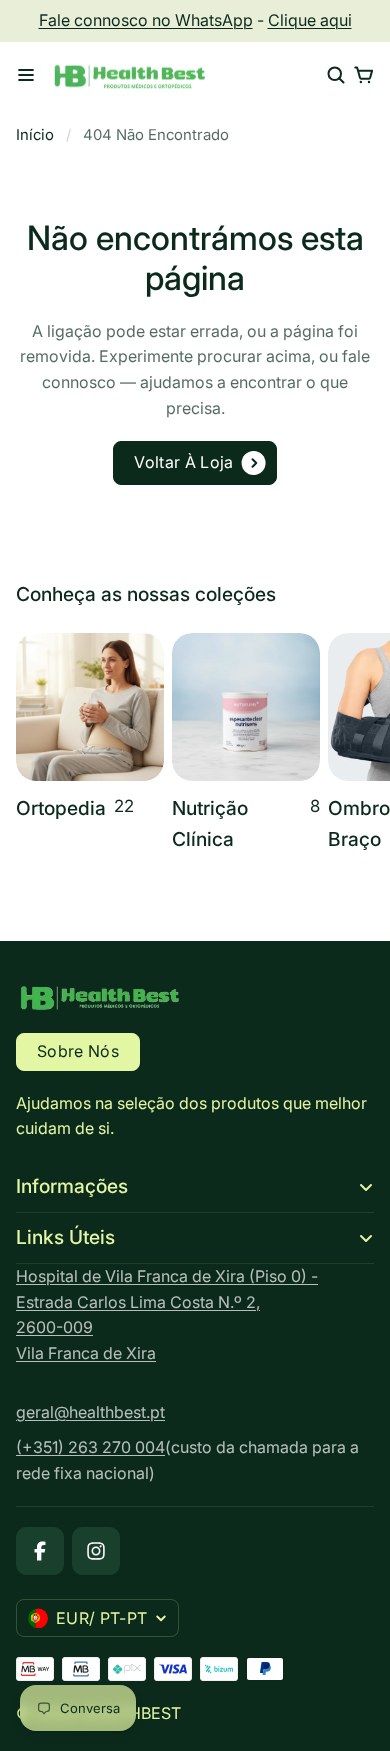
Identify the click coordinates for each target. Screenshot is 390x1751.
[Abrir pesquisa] (336, 75)
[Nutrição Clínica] (246, 744)
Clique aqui (310, 20)
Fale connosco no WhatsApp (146, 20)
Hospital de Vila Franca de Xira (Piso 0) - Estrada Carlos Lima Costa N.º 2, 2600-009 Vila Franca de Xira (167, 1314)
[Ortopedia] (90, 728)
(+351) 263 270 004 (90, 1447)
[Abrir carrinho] (364, 75)
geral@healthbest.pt (90, 1412)
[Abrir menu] (26, 75)
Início (35, 135)
